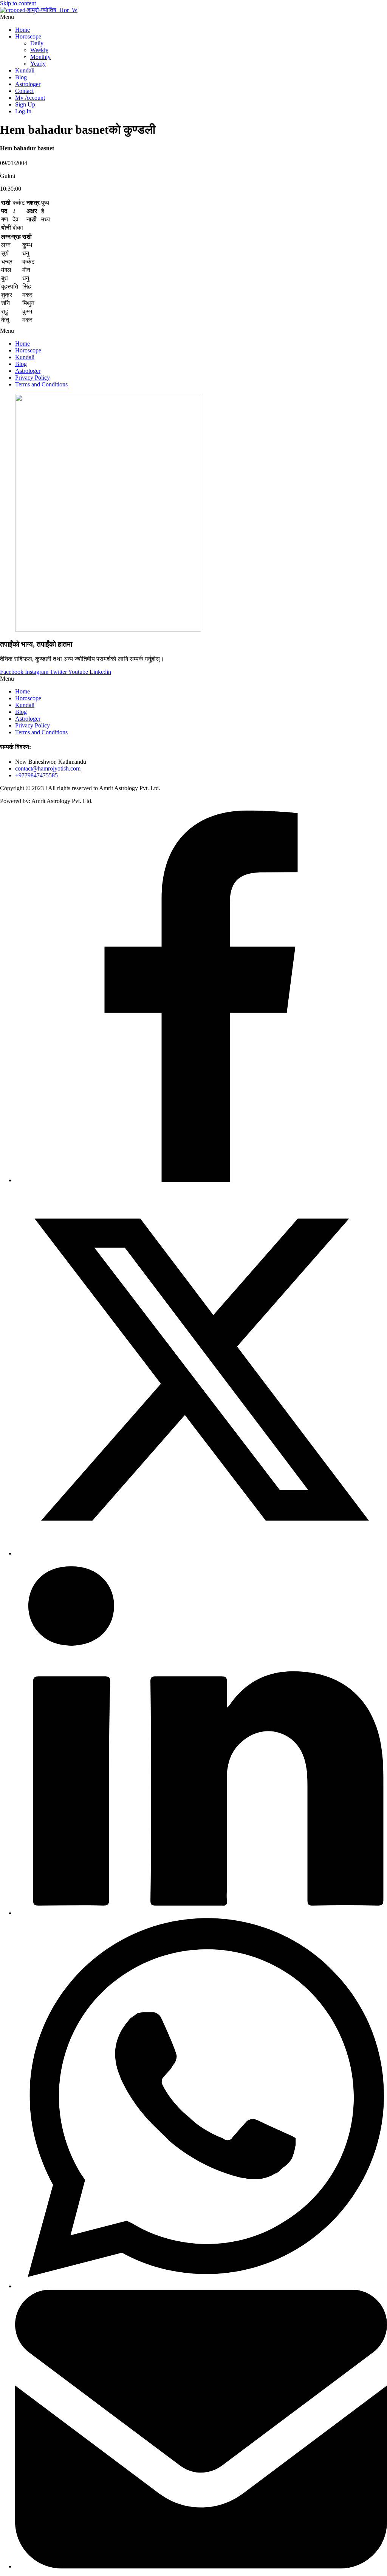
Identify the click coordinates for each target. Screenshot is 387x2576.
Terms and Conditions (41, 384)
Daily (37, 43)
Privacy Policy (33, 378)
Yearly (38, 64)
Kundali (25, 70)
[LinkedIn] (201, 1913)
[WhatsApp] (201, 2286)
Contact (24, 91)
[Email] (201, 2566)
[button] (193, 17)
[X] (201, 1553)
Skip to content (18, 3)
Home (22, 30)
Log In (23, 111)
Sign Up (25, 104)
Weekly (39, 50)
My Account (30, 98)
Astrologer (28, 84)
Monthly (40, 57)
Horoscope (28, 36)
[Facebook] (201, 1180)
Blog (21, 77)
